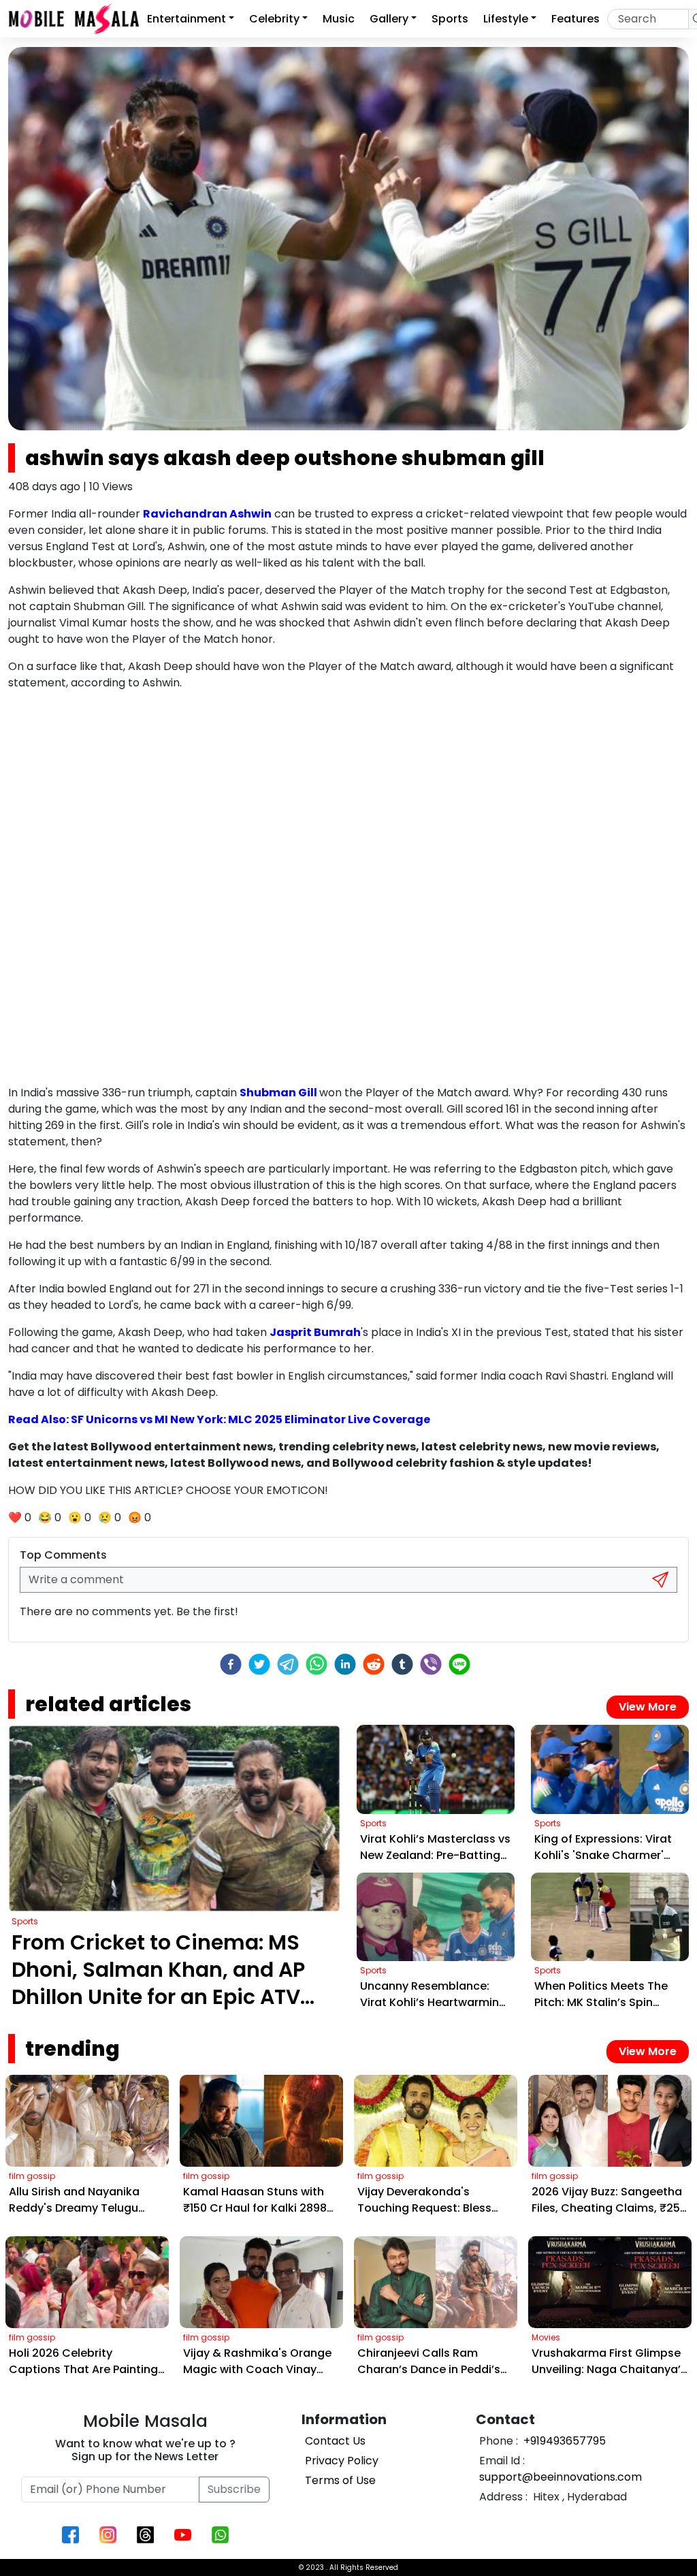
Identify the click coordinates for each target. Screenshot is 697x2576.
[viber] (431, 1664)
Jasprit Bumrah (315, 1332)
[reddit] (374, 1664)
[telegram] (288, 1664)
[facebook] (231, 1664)
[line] (459, 1664)
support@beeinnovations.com (561, 2477)
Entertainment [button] (187, 19)
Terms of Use (340, 2480)
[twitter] (259, 1664)
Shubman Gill (279, 1093)
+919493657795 (563, 2441)
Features (576, 19)
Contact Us (335, 2441)
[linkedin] (345, 1664)
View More (648, 1707)
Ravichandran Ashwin (207, 514)
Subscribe (234, 2489)
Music (339, 19)
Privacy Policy (342, 2461)
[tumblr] (402, 1664)
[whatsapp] (317, 1664)
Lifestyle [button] (506, 19)
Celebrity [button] (274, 19)
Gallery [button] (389, 19)
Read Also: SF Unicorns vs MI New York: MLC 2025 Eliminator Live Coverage (219, 1419)
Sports (450, 19)
